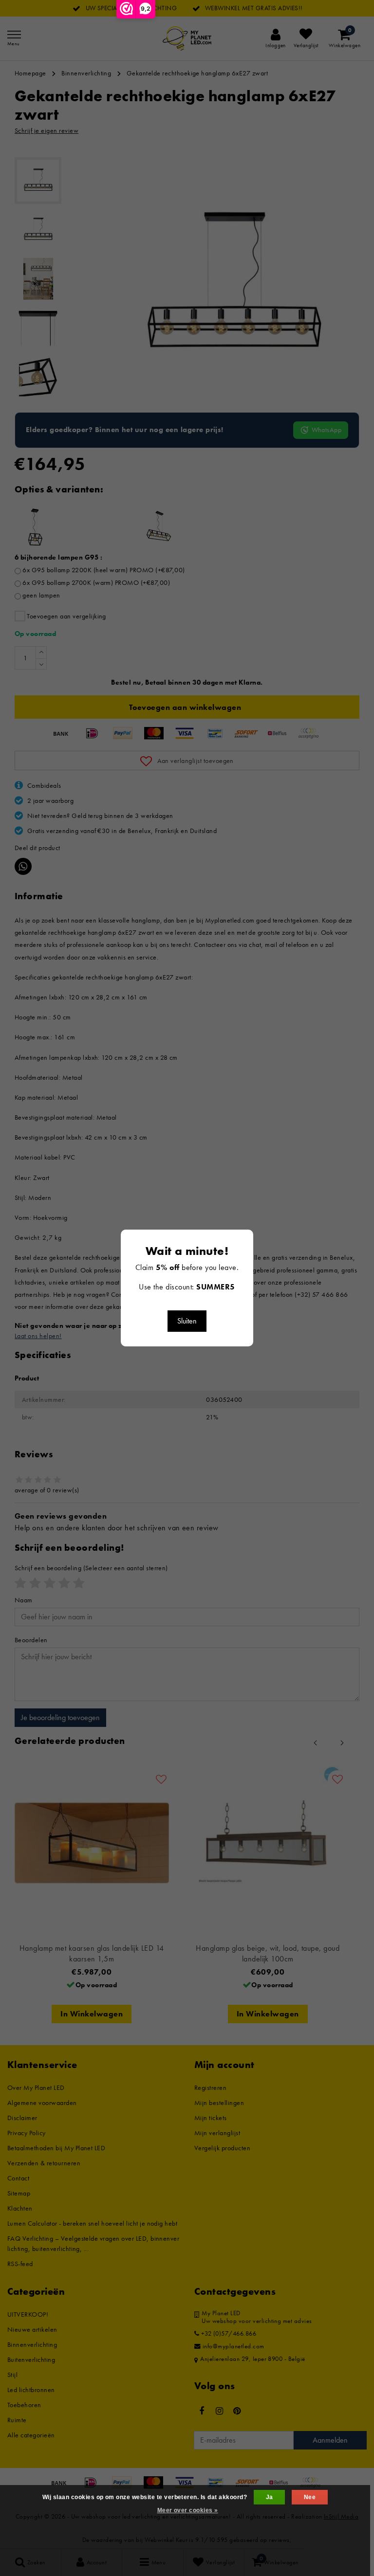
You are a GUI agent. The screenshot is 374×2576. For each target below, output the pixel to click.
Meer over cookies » (188, 2510)
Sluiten (187, 1321)
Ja (270, 2497)
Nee (310, 2497)
